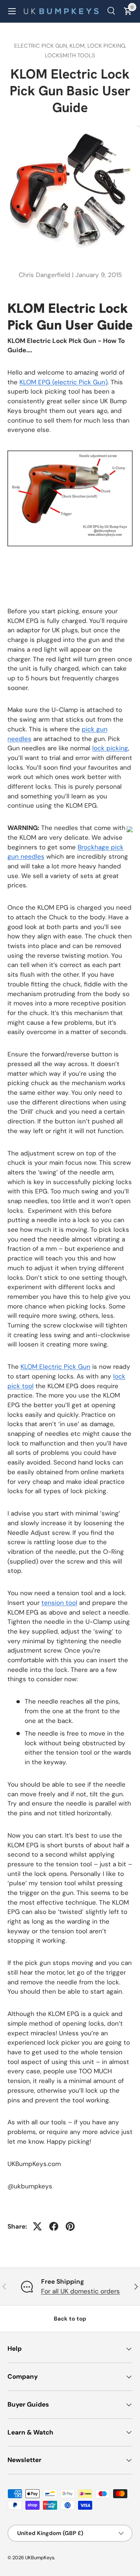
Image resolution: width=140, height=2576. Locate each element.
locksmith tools (70, 55)
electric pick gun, (42, 46)
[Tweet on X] (37, 2226)
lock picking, (107, 46)
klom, (78, 46)
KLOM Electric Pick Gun (55, 1367)
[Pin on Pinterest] (70, 2226)
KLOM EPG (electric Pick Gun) (63, 382)
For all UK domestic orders (80, 2291)
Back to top (70, 2319)
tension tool (59, 1603)
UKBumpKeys (40, 2558)
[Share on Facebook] (54, 2226)
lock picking (110, 748)
